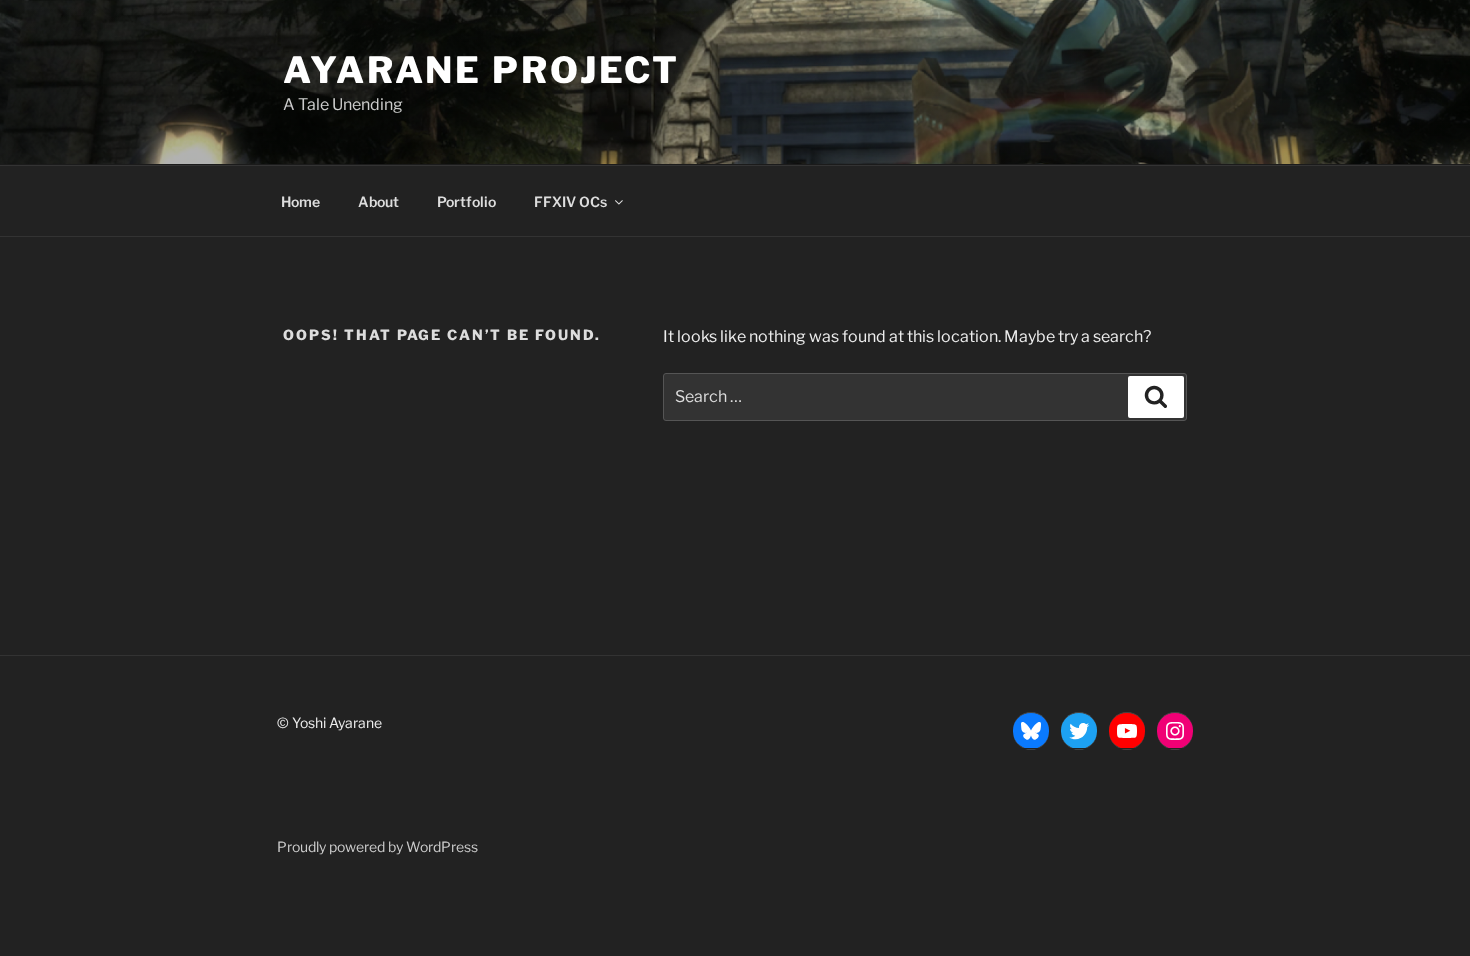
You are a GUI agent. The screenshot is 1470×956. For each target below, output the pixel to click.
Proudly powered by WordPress (377, 846)
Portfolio (466, 201)
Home (300, 201)
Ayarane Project (481, 70)
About (378, 201)
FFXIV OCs (570, 201)
